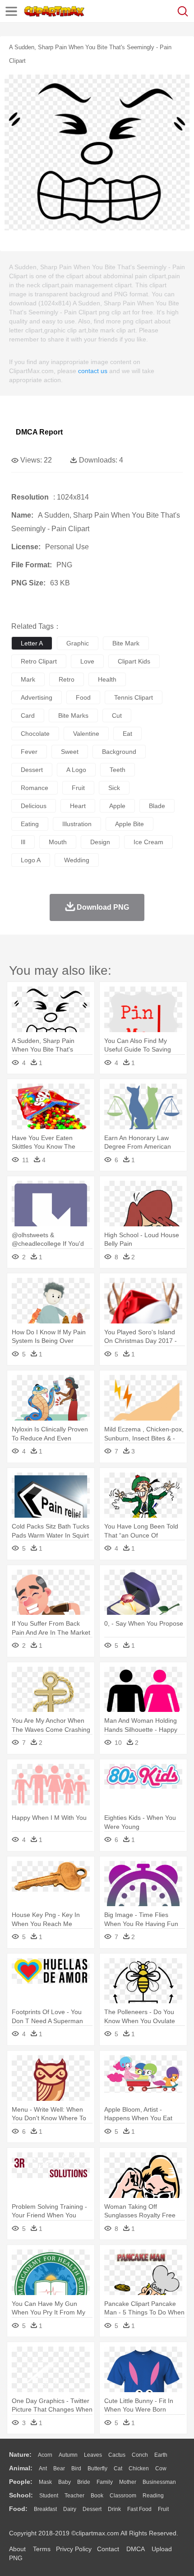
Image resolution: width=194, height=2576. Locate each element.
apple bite (129, 824)
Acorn (45, 2455)
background (119, 752)
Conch (140, 2455)
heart (78, 806)
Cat (118, 2468)
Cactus (117, 2455)
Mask (45, 2482)
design (100, 842)
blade (157, 806)
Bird (76, 2468)
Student (49, 2496)
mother (128, 2482)
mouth (58, 842)
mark (28, 679)
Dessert (92, 2509)
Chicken (139, 2468)
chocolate (35, 734)
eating (30, 824)
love (87, 661)
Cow (161, 2468)
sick (114, 788)
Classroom (123, 2496)
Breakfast (45, 2509)
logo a (31, 860)
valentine (86, 734)
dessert (32, 770)
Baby (65, 2482)
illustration (77, 824)
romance (35, 788)
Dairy (70, 2509)
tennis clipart (134, 697)
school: (21, 2495)
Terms (42, 2549)
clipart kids (134, 661)
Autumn (68, 2455)
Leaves (93, 2455)
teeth (118, 770)
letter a (32, 643)
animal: (21, 2468)
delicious (34, 806)
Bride (84, 2482)
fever (29, 752)
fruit (78, 788)
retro (67, 679)
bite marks (73, 715)
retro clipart (39, 661)
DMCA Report (39, 432)
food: (18, 2509)
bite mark (126, 643)
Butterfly (97, 2468)
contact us (93, 371)
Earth (161, 2455)
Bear (59, 2468)
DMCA (135, 2549)
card (28, 715)
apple (117, 806)
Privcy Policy (74, 2549)
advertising (37, 697)
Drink (114, 2509)
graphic (78, 643)
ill (23, 842)
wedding (77, 860)
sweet (70, 752)
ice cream (148, 842)
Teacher (74, 2496)
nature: (20, 2454)
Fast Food (139, 2509)
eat (127, 734)
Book (97, 2496)
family (105, 2482)
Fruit (163, 2509)
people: (21, 2482)
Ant (43, 2468)
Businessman (159, 2482)
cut (117, 715)
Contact (108, 2549)
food (83, 697)
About (17, 2549)
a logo (76, 770)
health (107, 679)
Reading (153, 2496)
